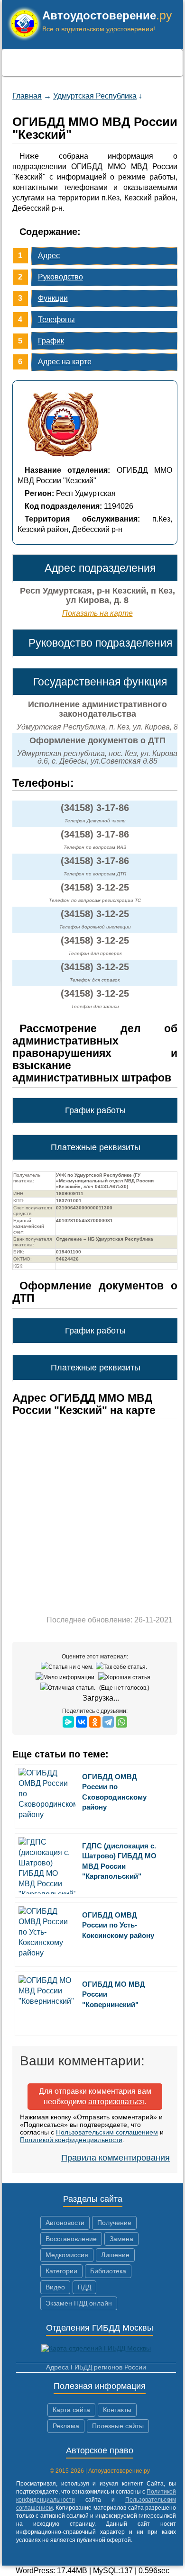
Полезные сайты (118, 2426)
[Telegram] (108, 1722)
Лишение (115, 2255)
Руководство (60, 277)
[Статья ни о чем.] (68, 1667)
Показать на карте (97, 613)
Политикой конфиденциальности (71, 2140)
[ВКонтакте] (82, 1722)
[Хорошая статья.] (126, 1677)
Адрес (49, 256)
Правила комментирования (116, 2158)
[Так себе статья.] (123, 1667)
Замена (121, 2239)
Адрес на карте (65, 362)
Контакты (117, 2410)
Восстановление (71, 2239)
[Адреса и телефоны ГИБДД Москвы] (96, 2348)
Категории (61, 2271)
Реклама (66, 2426)
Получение (114, 2223)
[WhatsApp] (121, 1722)
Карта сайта (71, 2410)
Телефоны (56, 320)
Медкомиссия (67, 2255)
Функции (53, 298)
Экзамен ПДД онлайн (79, 2303)
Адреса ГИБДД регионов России (96, 2367)
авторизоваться (116, 2102)
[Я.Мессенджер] (68, 1722)
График (51, 341)
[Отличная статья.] (69, 1688)
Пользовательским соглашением (107, 2132)
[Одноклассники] (95, 1722)
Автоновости (65, 2223)
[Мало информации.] (67, 1677)
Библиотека (108, 2271)
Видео (55, 2287)
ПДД (84, 2287)
